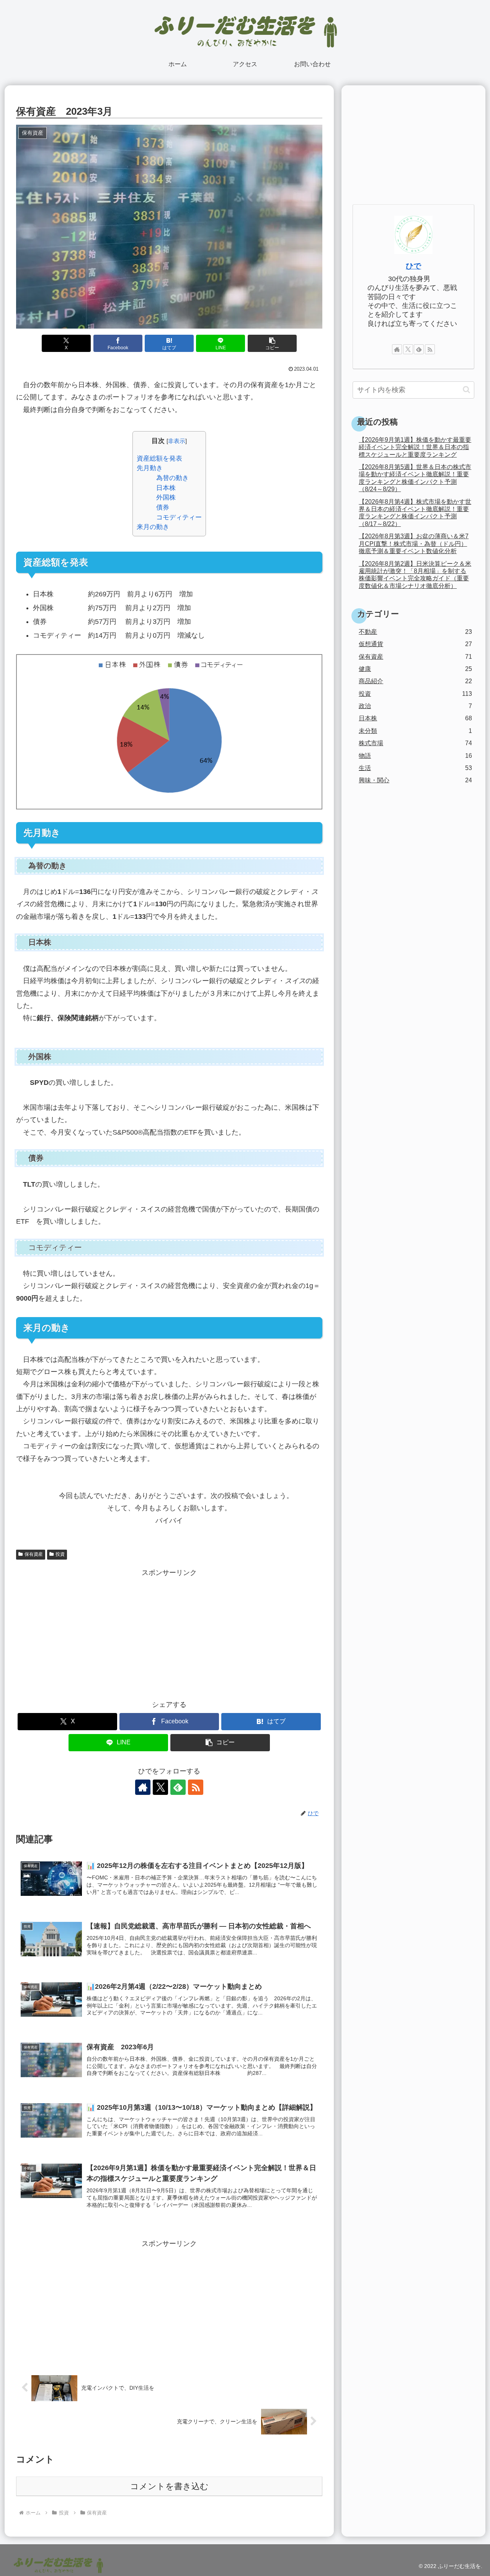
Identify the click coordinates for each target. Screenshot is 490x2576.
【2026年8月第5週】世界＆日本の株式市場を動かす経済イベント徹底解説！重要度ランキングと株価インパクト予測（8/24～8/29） (415, 478)
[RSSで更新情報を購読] (196, 1787)
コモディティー (179, 517)
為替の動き (172, 478)
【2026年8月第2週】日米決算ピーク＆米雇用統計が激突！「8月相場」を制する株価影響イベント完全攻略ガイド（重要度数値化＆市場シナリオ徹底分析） (415, 575)
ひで (413, 266)
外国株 (166, 497)
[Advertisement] (169, 1633)
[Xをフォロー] (160, 1787)
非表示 (177, 441)
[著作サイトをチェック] (143, 1787)
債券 (163, 507)
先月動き (150, 468)
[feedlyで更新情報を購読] (178, 1787)
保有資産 (34, 1554)
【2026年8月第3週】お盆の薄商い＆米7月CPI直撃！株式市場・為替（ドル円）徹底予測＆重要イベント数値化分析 (414, 543)
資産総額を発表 (159, 458)
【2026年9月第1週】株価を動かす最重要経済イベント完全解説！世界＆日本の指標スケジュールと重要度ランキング (415, 447)
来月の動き (153, 527)
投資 (60, 1554)
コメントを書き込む (169, 2486)
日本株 (166, 488)
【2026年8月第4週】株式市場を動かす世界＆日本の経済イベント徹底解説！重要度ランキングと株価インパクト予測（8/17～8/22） (415, 513)
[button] (272, 343)
